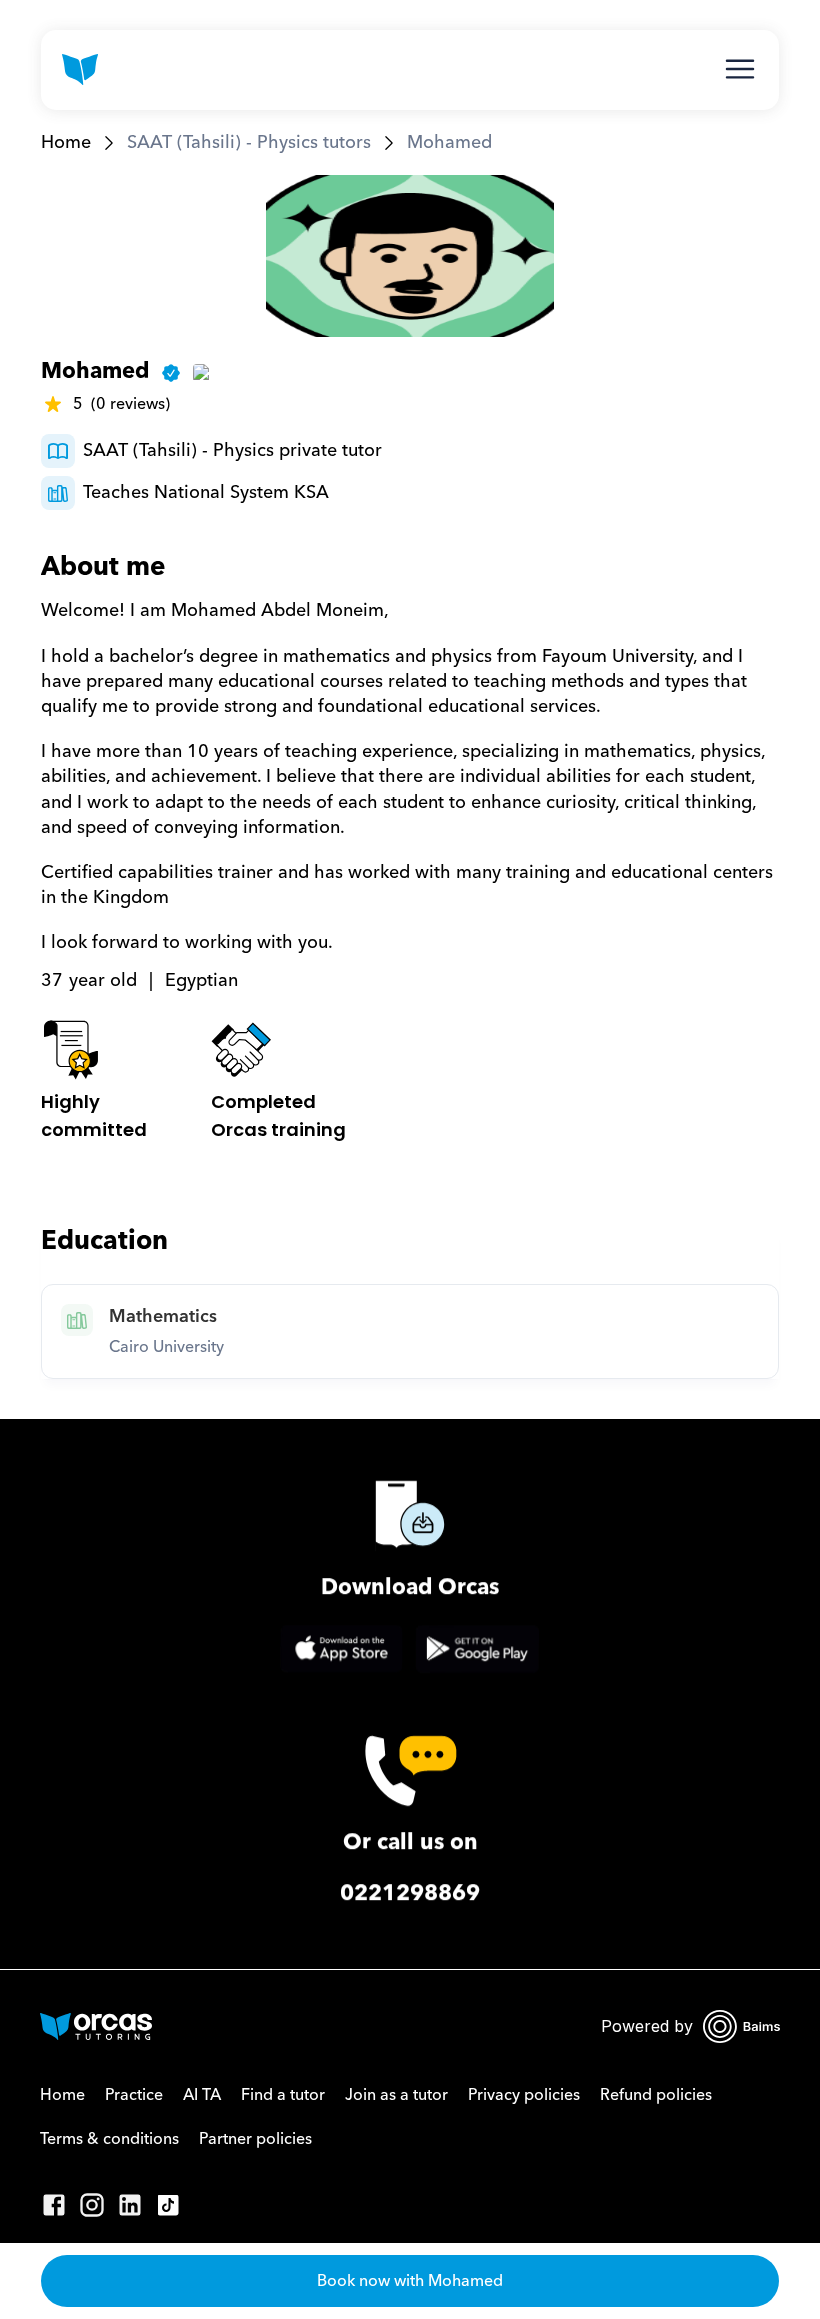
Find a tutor (283, 2095)
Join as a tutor (396, 2095)
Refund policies (656, 2095)
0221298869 (410, 1893)
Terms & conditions (109, 2139)
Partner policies (255, 2139)
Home (66, 142)
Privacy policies (524, 2095)
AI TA (202, 2095)
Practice (134, 2095)
